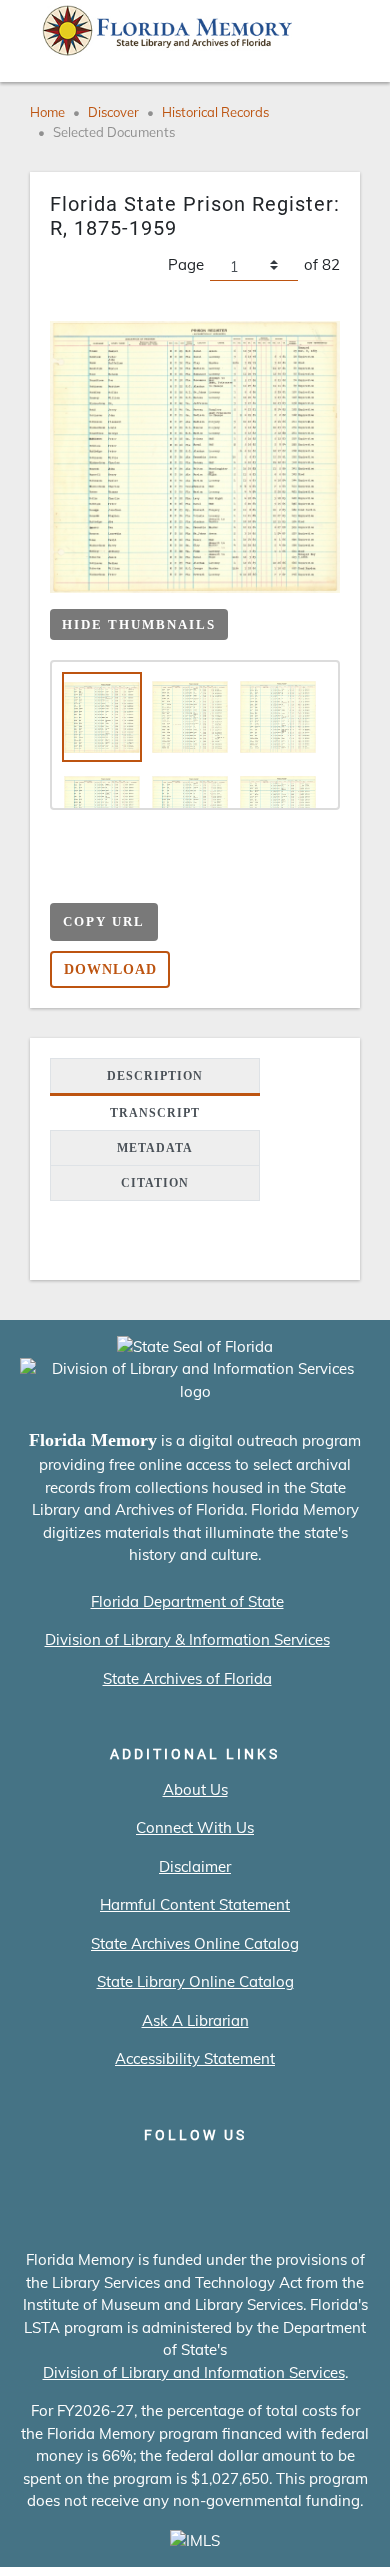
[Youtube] (252, 2177)
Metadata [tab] (155, 1148)
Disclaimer (195, 1866)
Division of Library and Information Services (194, 2372)
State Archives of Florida (187, 1678)
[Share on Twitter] (143, 880)
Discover (113, 112)
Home (47, 112)
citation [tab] (155, 1183)
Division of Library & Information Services (187, 1639)
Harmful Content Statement (195, 1904)
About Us (195, 1789)
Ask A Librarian (195, 2020)
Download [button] (110, 969)
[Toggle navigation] (346, 35)
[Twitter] (138, 2177)
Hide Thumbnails (139, 624)
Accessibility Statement (195, 2058)
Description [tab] (155, 1076)
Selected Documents (114, 132)
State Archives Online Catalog (195, 1943)
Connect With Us (195, 1827)
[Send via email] (65, 880)
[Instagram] (195, 2177)
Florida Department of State (187, 1601)
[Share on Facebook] (104, 880)
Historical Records (215, 112)
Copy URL (104, 921)
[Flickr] (309, 2177)
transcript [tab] (155, 1113)
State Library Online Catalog (195, 1981)
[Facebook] (81, 2177)
